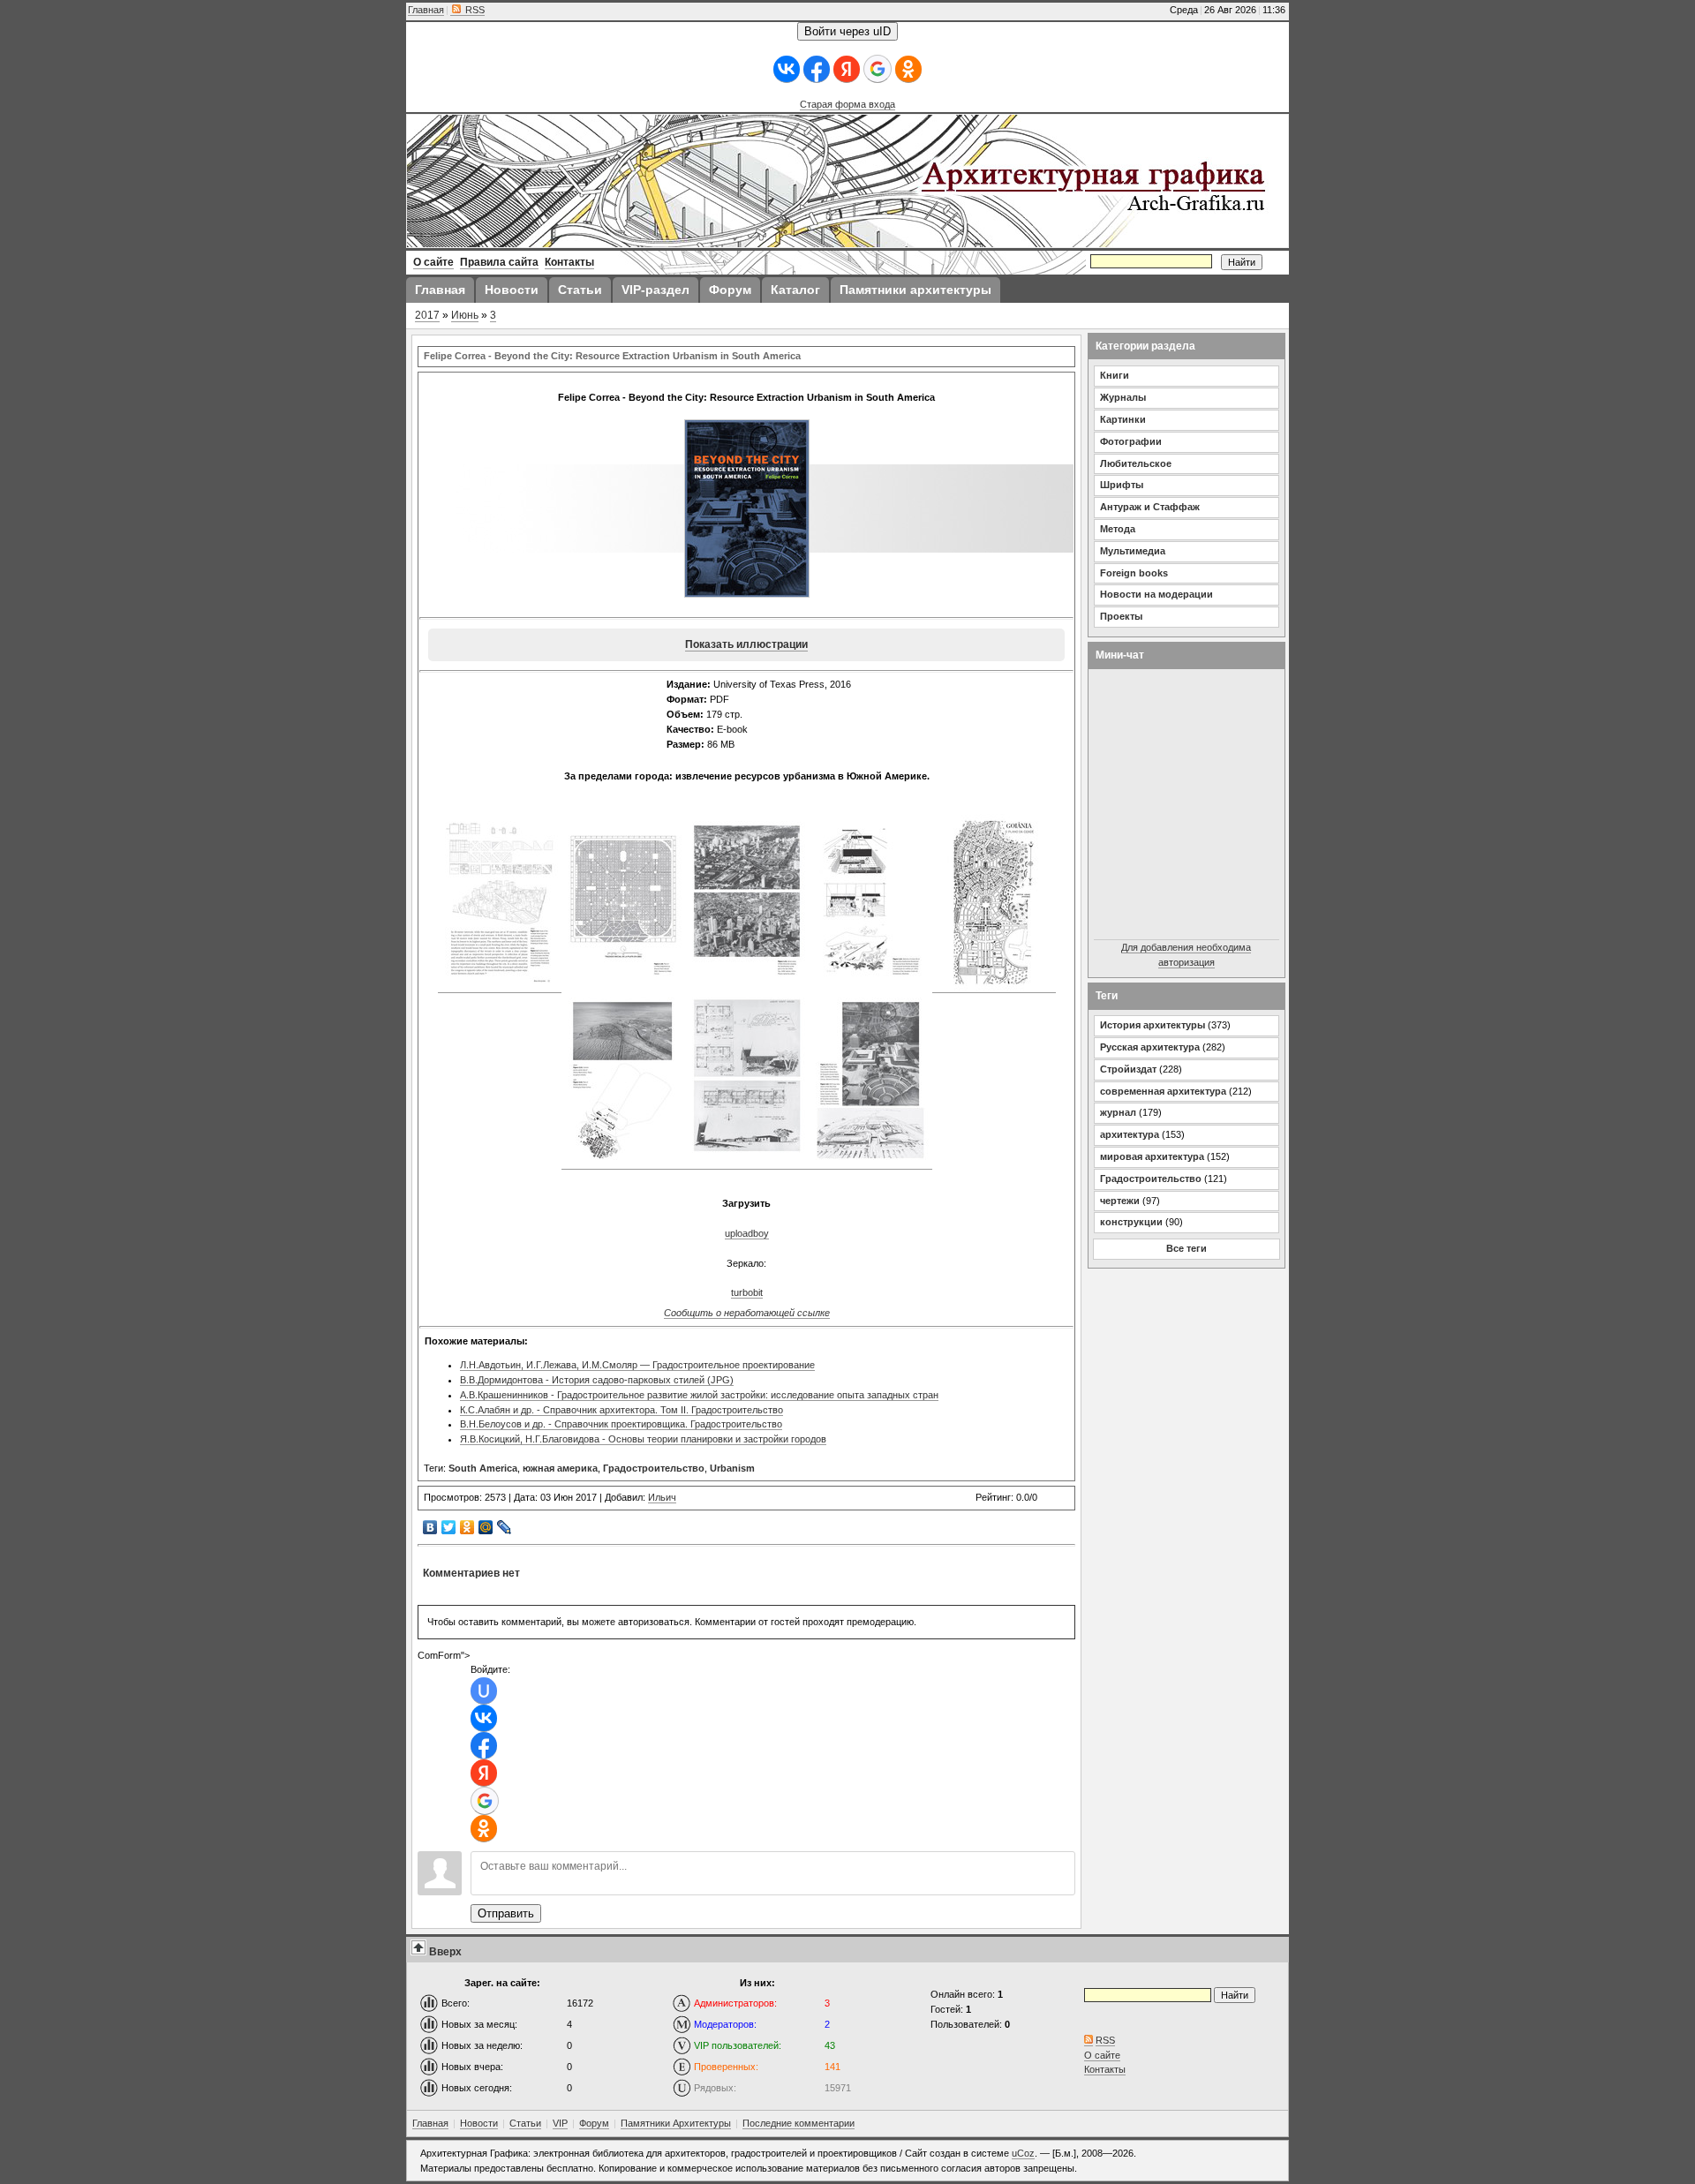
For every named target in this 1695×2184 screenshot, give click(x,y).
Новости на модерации (1156, 594)
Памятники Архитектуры (676, 2123)
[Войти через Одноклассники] (908, 69)
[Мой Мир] (486, 1527)
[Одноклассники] (467, 1527)
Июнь (465, 315)
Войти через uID (847, 31)
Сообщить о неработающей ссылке (747, 1313)
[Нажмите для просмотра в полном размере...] (500, 987)
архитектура (1130, 1134)
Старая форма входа (847, 104)
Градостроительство (654, 1468)
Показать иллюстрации (746, 644)
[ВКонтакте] (430, 1527)
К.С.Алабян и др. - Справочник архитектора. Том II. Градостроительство (621, 1410)
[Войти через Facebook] (817, 69)
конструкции (1131, 1222)
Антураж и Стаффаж (1150, 507)
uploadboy (747, 1233)
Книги (1115, 375)
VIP (560, 2123)
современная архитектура (1163, 1091)
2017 (427, 315)
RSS (474, 10)
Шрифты (1122, 485)
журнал (1118, 1112)
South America (483, 1468)
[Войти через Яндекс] (847, 69)
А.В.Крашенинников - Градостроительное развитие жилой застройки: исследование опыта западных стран (699, 1395)
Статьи (525, 2123)
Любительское (1136, 463)
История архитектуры (1153, 1025)
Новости (479, 2123)
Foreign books (1134, 573)
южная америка (560, 1468)
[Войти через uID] (484, 1691)
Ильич (662, 1497)
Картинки (1123, 419)
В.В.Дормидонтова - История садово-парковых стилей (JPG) (597, 1380)
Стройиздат (1128, 1069)
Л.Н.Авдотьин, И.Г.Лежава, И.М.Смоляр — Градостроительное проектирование (637, 1365)
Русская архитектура (1150, 1047)
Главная (426, 10)
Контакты (1105, 2069)
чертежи (1120, 1201)
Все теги (1186, 1248)
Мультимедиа (1133, 551)
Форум (594, 2123)
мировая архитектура (1152, 1156)
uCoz (1023, 2153)
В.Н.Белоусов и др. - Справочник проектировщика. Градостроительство (621, 1424)
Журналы (1123, 397)
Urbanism (732, 1468)
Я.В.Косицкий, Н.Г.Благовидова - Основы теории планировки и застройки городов (643, 1439)
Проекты (1121, 616)
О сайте (1102, 2055)
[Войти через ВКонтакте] (787, 69)
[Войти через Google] (878, 69)
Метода (1118, 529)
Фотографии (1131, 441)
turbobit (747, 1292)
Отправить (506, 1913)
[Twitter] (449, 1527)
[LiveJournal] (505, 1527)
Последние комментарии (799, 2123)
